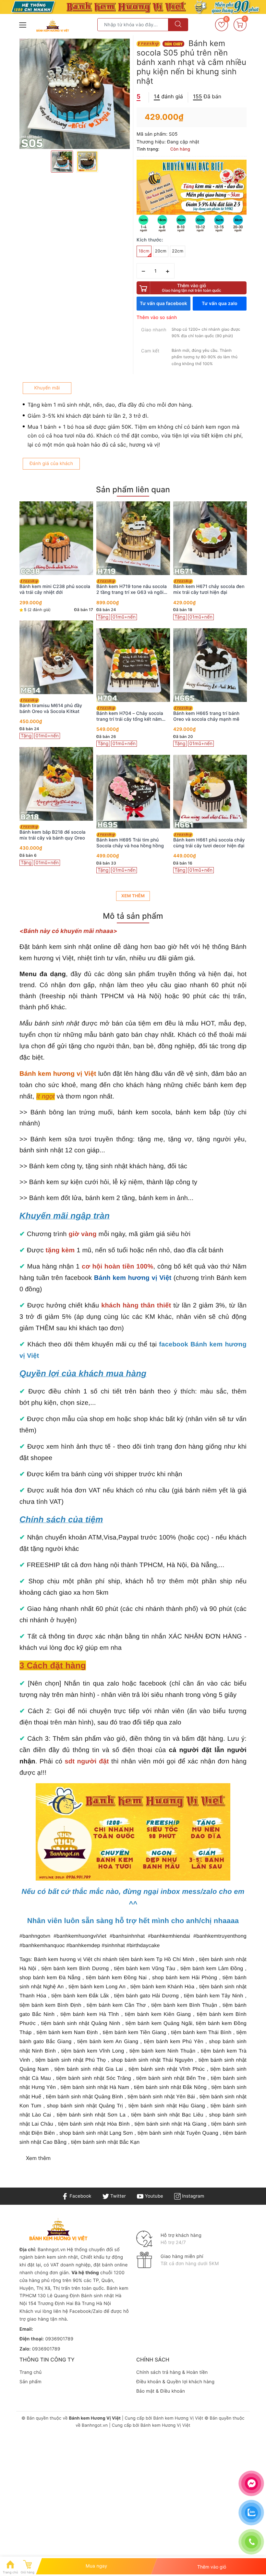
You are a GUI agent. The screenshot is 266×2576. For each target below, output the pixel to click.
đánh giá (168, 96)
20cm (161, 251)
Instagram (192, 2196)
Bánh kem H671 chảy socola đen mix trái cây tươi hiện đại (132, 589)
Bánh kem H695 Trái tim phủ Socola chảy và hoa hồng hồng (53, 843)
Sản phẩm (30, 2382)
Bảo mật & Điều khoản (161, 2391)
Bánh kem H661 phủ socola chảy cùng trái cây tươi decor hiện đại (132, 843)
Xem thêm (133, 896)
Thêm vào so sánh (157, 318)
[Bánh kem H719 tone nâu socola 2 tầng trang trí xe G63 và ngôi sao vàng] (56, 538)
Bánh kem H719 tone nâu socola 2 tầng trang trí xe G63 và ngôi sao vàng (55, 590)
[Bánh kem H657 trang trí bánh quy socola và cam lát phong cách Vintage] (210, 538)
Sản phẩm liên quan (133, 490)
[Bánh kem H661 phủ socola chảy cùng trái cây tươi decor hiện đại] (133, 792)
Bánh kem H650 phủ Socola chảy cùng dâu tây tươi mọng (210, 843)
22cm (178, 251)
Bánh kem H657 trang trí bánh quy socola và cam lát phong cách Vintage (206, 590)
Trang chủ (30, 2372)
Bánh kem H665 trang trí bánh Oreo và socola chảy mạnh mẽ (129, 716)
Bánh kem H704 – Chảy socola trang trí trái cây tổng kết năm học (53, 717)
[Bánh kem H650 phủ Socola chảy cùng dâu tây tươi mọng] (210, 792)
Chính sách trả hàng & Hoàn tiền (172, 2372)
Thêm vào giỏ (192, 288)
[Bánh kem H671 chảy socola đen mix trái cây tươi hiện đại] (133, 538)
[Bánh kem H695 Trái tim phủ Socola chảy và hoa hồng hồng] (56, 792)
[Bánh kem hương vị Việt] (133, 7)
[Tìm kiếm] (178, 25)
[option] (75, 94)
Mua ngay (97, 2566)
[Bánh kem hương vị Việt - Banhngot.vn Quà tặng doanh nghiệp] (53, 26)
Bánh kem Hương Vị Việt (178, 2418)
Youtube (153, 2196)
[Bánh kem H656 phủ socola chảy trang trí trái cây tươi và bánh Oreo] (210, 665)
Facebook (80, 2196)
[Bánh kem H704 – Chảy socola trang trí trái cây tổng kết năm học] (56, 665)
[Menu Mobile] (23, 24)
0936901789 (59, 2339)
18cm (144, 251)
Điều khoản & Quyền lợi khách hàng (175, 2382)
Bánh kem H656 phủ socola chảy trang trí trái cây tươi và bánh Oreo (209, 717)
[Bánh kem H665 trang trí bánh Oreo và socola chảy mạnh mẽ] (133, 665)
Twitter (117, 2196)
